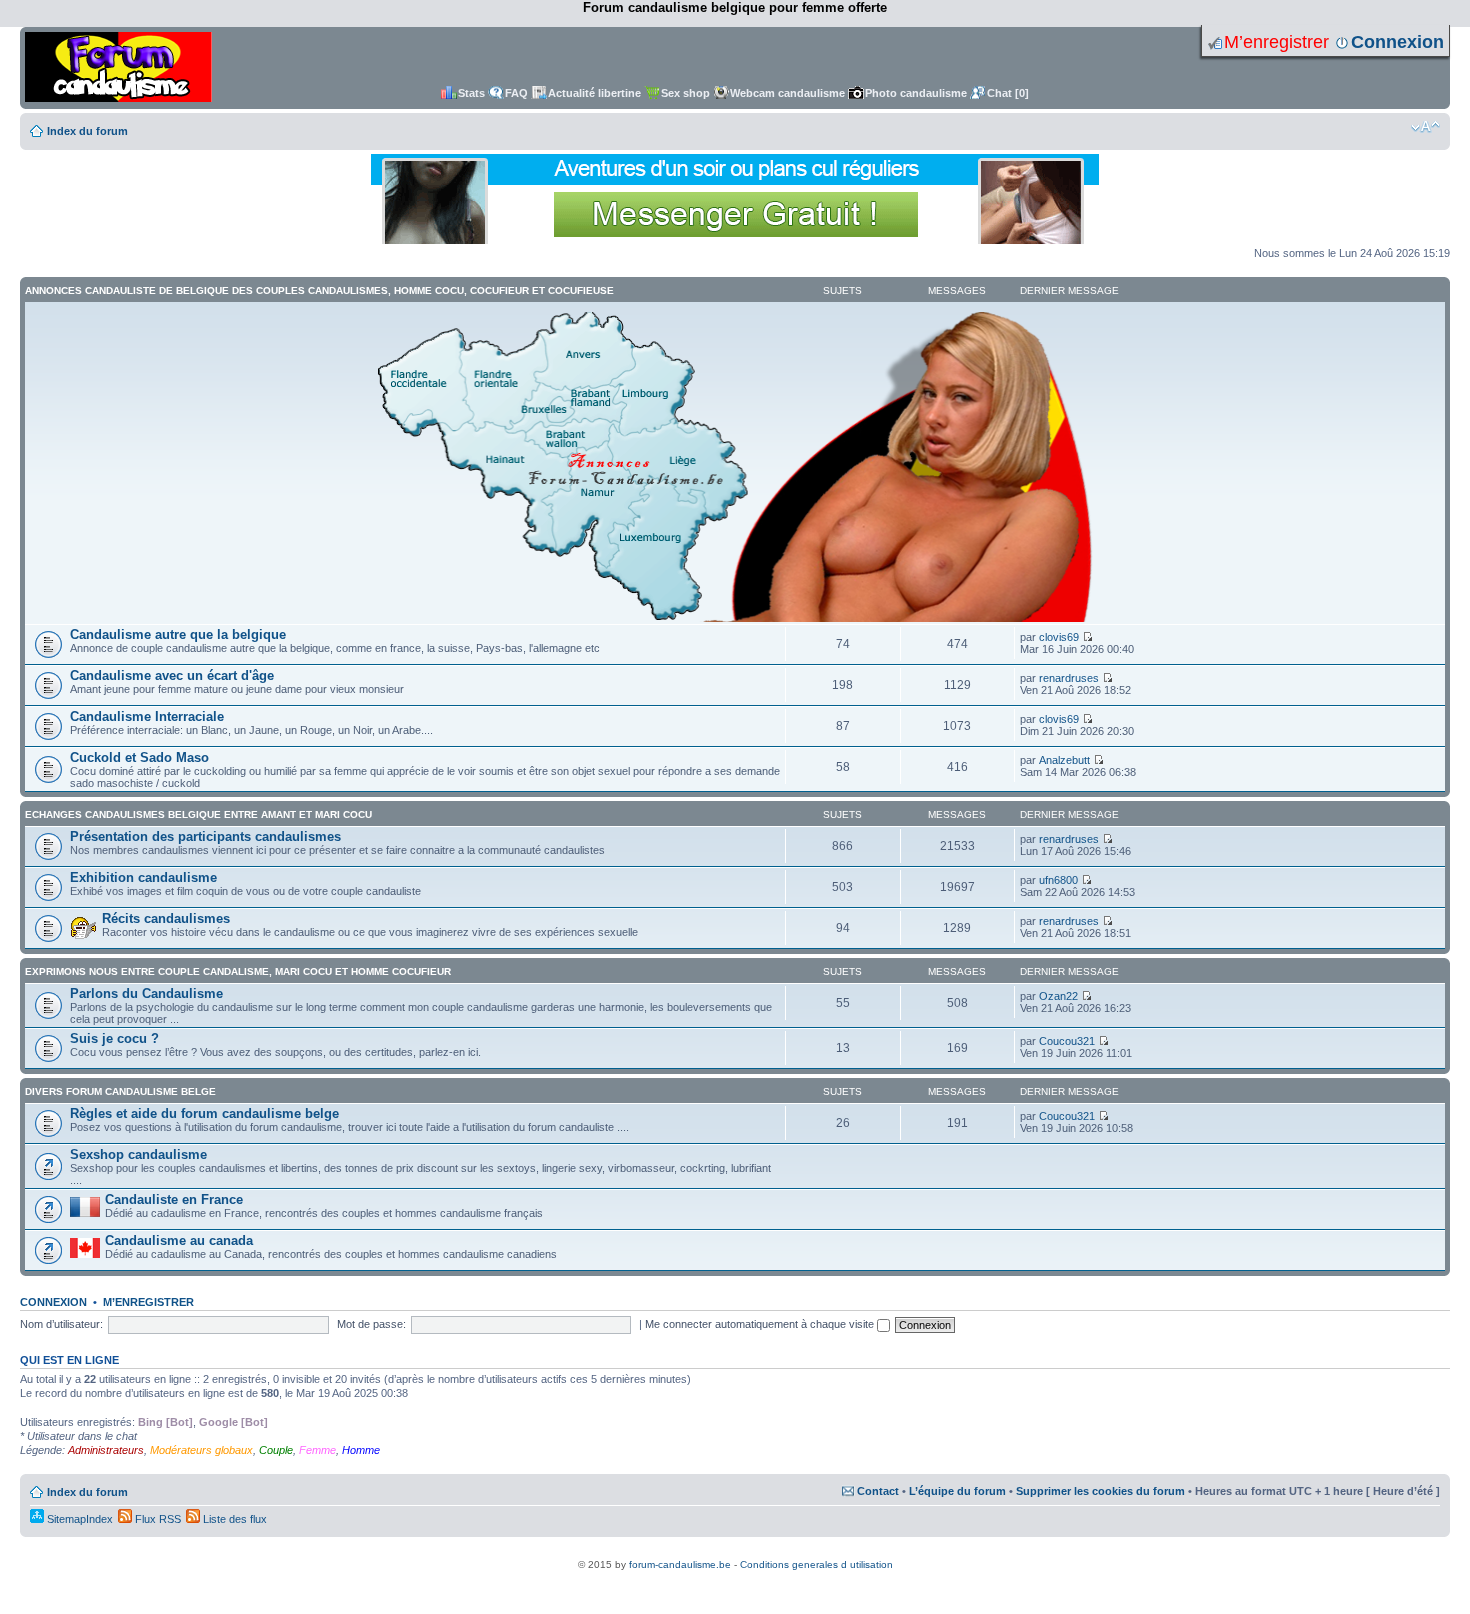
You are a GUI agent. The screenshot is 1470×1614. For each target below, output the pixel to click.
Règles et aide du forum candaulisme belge (204, 1113)
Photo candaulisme (916, 93)
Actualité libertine (594, 93)
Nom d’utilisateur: (61, 1324)
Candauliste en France (174, 1199)
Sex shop (685, 93)
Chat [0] (1008, 93)
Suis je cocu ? (114, 1038)
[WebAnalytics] (735, 1553)
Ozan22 (1058, 996)
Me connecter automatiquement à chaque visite (761, 1324)
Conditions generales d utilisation (816, 1564)
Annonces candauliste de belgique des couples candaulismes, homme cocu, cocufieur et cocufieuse (319, 290)
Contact (878, 1491)
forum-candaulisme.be (680, 1564)
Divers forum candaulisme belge (120, 1091)
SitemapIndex (78, 1519)
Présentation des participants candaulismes (205, 836)
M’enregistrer (1276, 42)
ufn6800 (1058, 880)
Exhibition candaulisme (143, 877)
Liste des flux (233, 1519)
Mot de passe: (371, 1324)
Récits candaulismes (166, 918)
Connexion (1397, 42)
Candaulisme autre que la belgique (178, 634)
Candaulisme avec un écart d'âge (172, 675)
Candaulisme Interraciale (147, 716)
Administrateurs (106, 1450)
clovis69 (1059, 637)
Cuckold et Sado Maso (139, 757)
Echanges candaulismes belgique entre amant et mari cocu (198, 814)
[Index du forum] (118, 68)
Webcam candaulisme (787, 93)
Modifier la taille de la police (1425, 127)
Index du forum (87, 131)
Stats (471, 93)
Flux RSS (156, 1519)
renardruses (1069, 678)
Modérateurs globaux (201, 1450)
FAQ (516, 93)
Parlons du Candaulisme (146, 993)
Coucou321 (1067, 1041)
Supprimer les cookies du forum (1100, 1491)
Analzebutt (1064, 760)
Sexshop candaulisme (138, 1154)
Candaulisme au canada (179, 1240)
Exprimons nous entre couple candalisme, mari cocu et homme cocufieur (238, 971)
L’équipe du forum (957, 1491)
